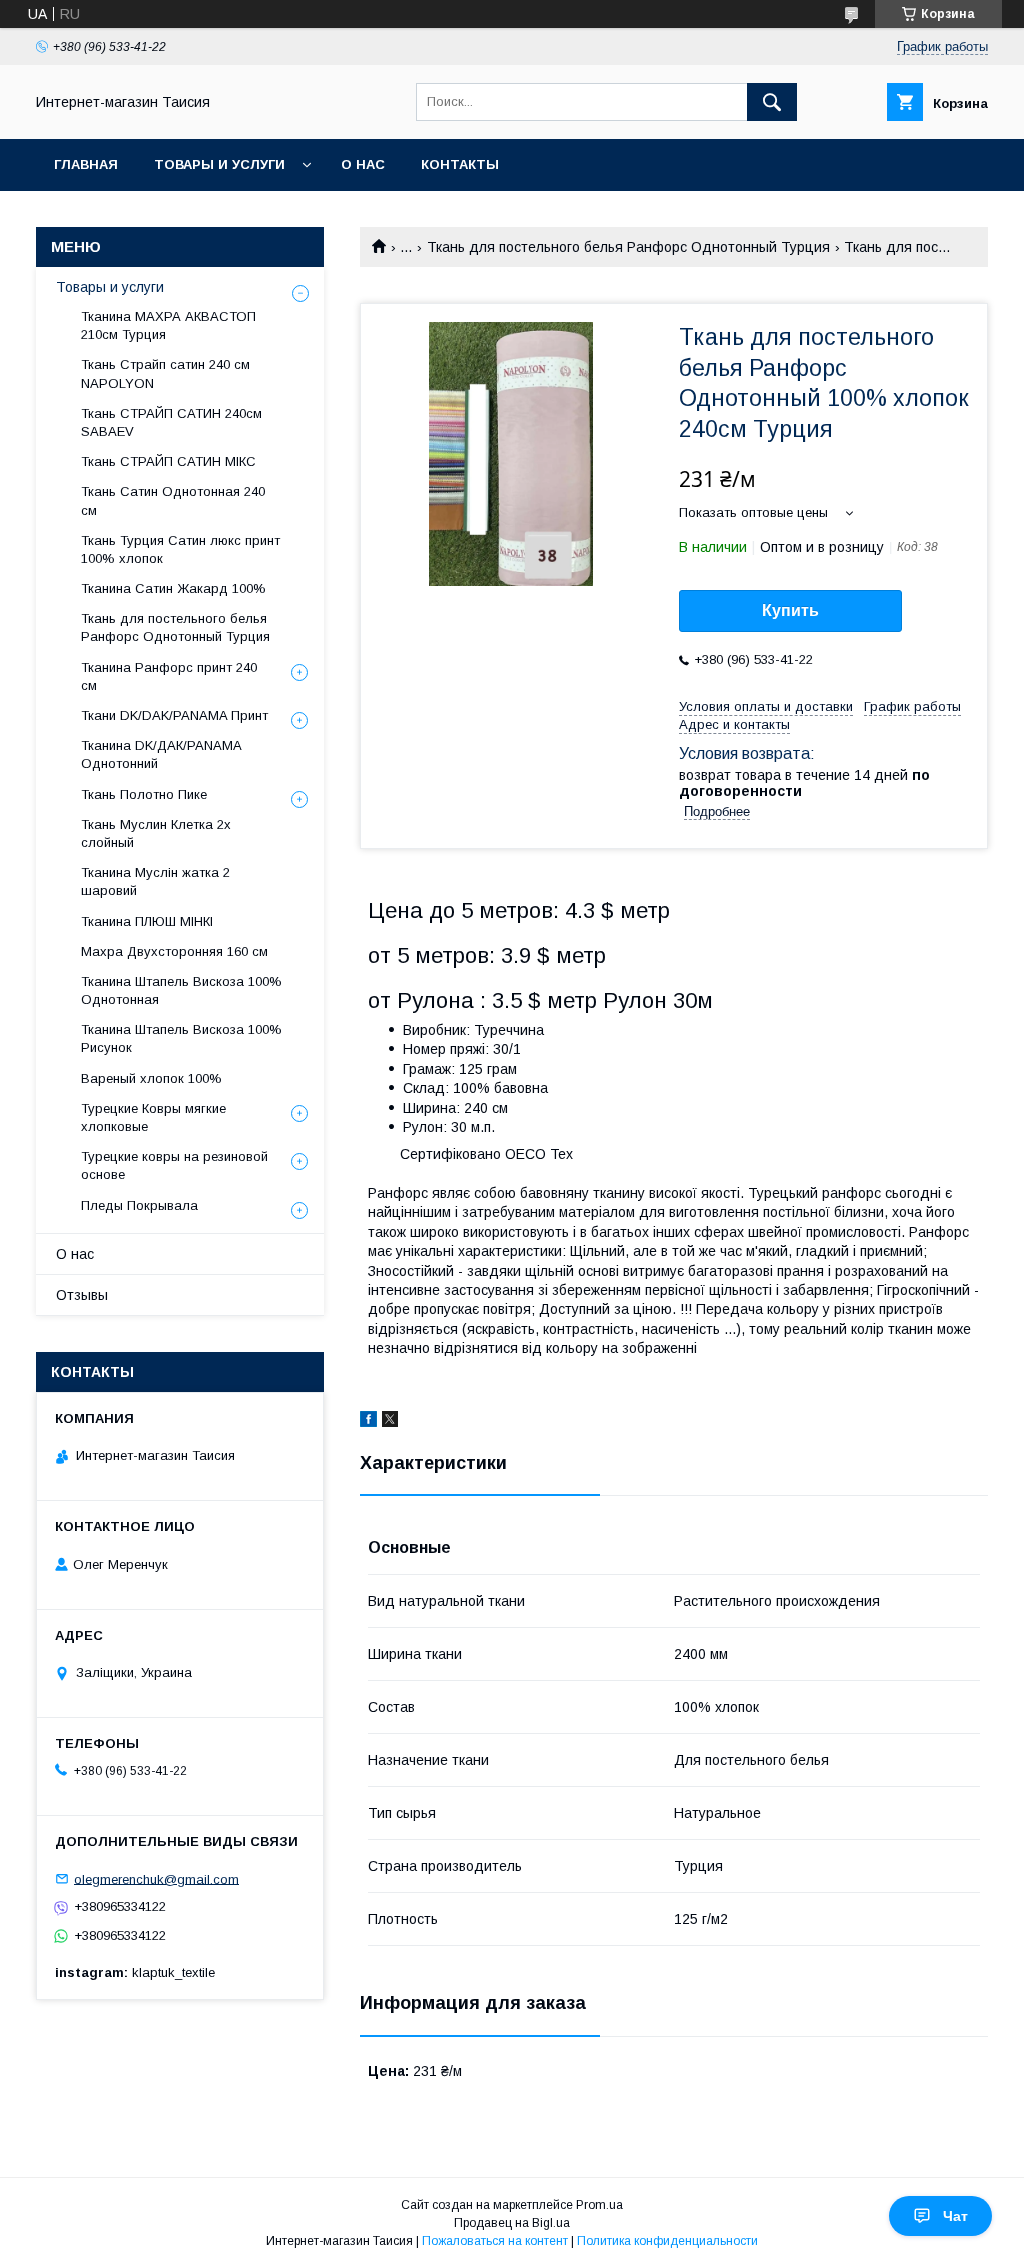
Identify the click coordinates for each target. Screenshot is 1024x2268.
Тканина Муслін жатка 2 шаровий (155, 881)
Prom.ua (599, 2205)
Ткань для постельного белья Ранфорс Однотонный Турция (628, 247)
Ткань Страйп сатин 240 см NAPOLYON (165, 373)
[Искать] (772, 102)
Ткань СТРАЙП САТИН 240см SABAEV (171, 422)
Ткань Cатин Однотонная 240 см (173, 500)
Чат (955, 2216)
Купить (790, 610)
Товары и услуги (219, 164)
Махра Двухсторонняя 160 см (174, 951)
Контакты (460, 164)
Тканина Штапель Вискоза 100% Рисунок (181, 1038)
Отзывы (82, 1295)
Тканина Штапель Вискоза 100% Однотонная (181, 990)
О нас (363, 164)
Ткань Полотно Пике (144, 794)
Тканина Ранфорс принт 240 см (169, 676)
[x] (390, 1422)
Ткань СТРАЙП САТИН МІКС (168, 461)
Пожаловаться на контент (495, 2241)
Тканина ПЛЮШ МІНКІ (147, 921)
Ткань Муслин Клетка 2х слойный (156, 833)
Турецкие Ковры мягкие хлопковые (153, 1117)
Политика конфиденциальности (667, 2241)
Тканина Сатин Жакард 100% (173, 588)
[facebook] (368, 1422)
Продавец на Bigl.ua (512, 2223)
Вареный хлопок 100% (151, 1078)
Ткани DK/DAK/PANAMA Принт (174, 715)
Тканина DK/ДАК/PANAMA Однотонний (161, 754)
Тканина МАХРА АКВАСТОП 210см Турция (168, 325)
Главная (86, 164)
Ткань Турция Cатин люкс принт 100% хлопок (180, 549)
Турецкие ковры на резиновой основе (174, 1165)
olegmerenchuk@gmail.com (156, 1878)
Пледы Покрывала (139, 1205)
